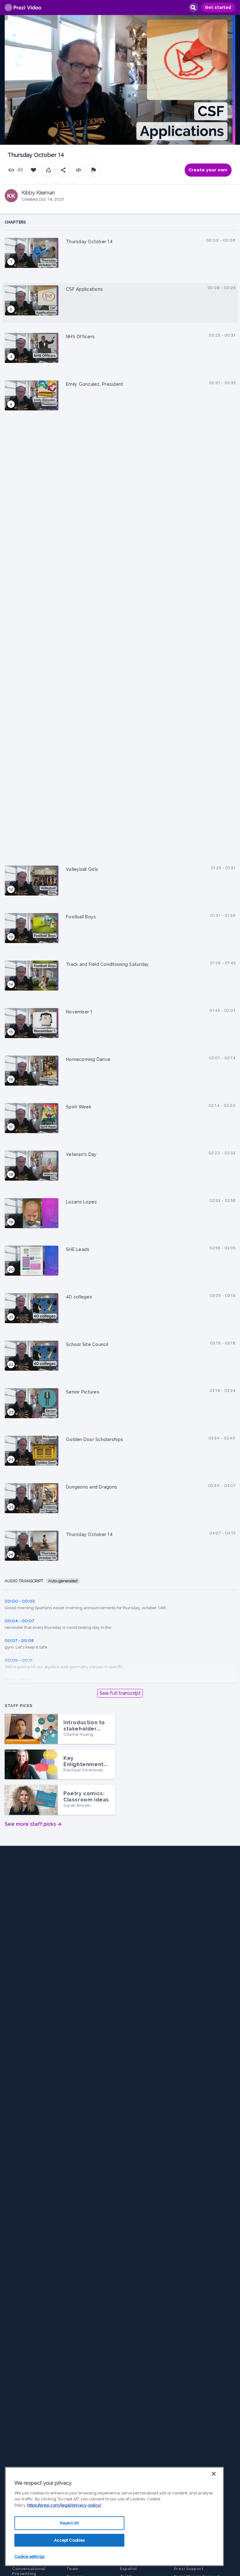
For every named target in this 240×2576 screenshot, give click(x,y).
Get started (218, 8)
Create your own (208, 170)
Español (128, 2569)
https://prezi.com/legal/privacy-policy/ (64, 2505)
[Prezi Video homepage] (23, 8)
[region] (114, 2516)
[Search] (193, 8)
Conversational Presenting (29, 2571)
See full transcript (120, 1693)
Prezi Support (189, 2569)
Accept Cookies (70, 2540)
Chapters (15, 222)
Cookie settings (29, 2556)
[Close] (214, 2474)
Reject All (69, 2523)
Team (72, 2569)
